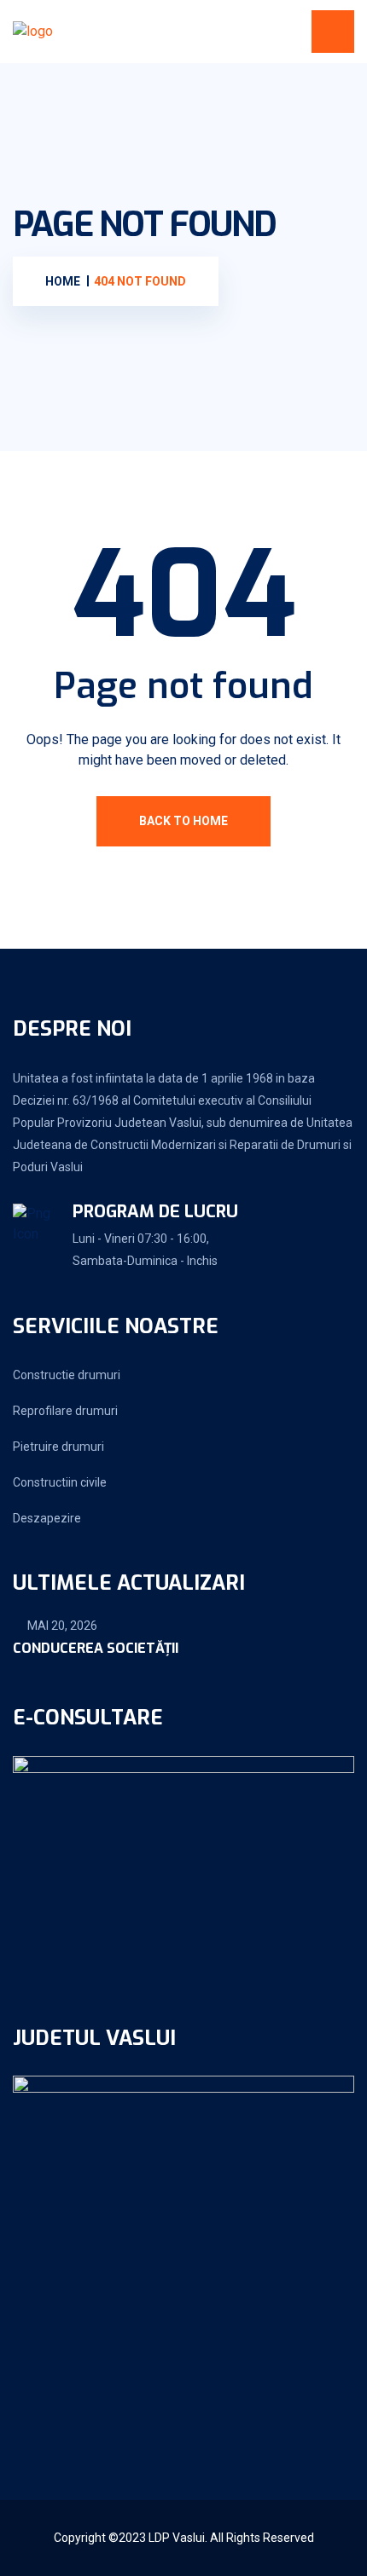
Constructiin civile (60, 1482)
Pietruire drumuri (58, 1447)
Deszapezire (47, 1518)
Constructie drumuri (67, 1375)
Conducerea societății (96, 1648)
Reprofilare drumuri (65, 1411)
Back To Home (183, 821)
